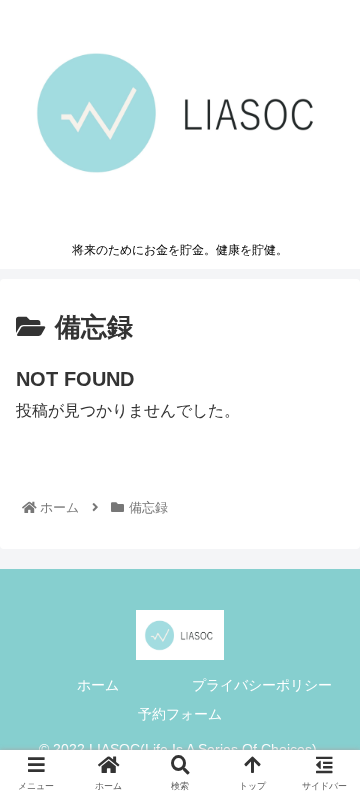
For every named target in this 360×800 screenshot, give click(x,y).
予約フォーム (180, 714)
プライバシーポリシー (262, 685)
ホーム (98, 685)
